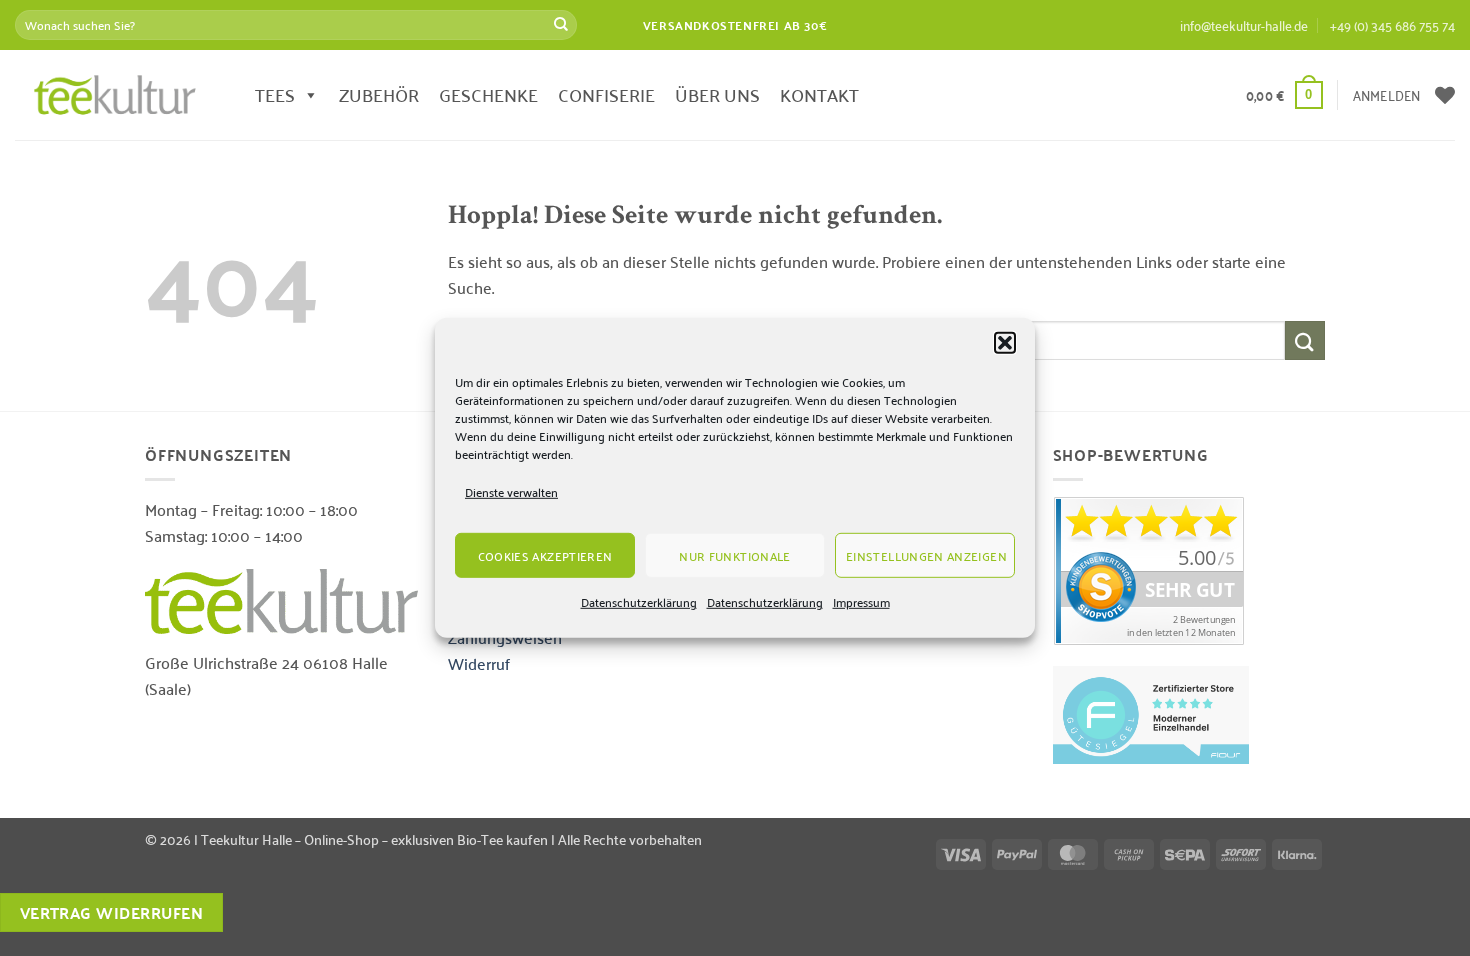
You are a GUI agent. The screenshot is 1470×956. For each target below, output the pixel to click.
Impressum (861, 601)
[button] (1005, 343)
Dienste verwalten (511, 491)
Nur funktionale (734, 555)
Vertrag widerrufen (111, 912)
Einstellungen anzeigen (926, 555)
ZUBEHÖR (379, 94)
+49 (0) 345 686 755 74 (1392, 24)
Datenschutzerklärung (639, 601)
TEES (275, 94)
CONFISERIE (606, 94)
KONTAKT (819, 94)
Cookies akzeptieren (545, 555)
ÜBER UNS (717, 94)
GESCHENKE (488, 94)
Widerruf (479, 663)
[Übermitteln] (561, 25)
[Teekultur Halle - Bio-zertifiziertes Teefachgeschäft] (115, 95)
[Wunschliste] (1445, 95)
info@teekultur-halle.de (1244, 24)
